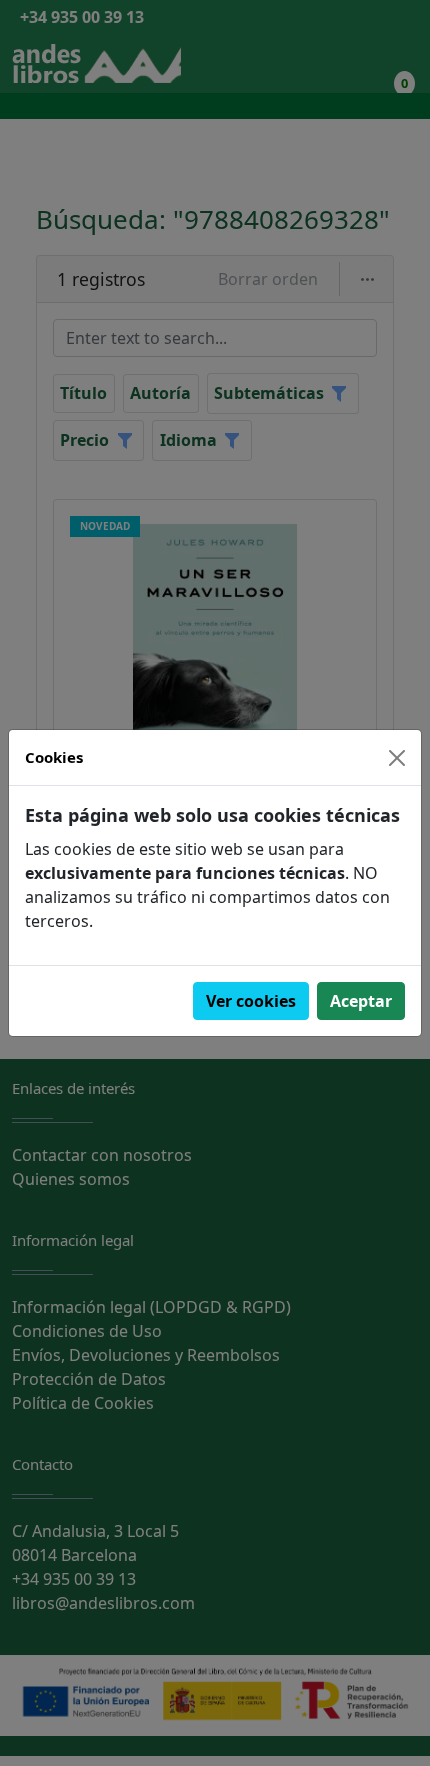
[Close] (397, 758)
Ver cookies (251, 1001)
